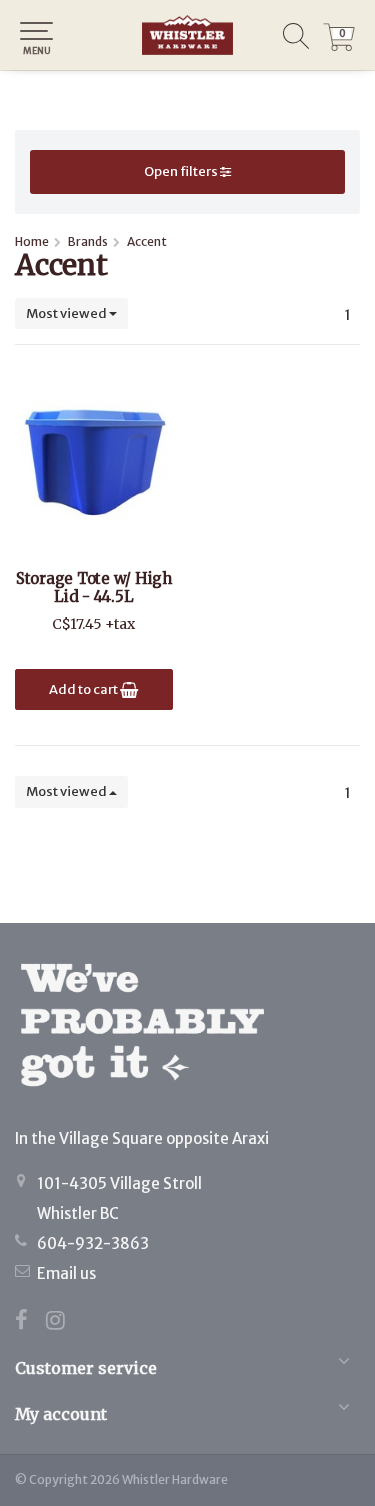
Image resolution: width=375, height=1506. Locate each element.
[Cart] (339, 46)
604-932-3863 (93, 1243)
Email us (66, 1273)
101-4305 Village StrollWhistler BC (119, 1198)
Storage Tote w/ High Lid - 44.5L (94, 588)
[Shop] (187, 35)
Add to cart (84, 689)
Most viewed (67, 313)
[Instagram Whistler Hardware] (63, 1322)
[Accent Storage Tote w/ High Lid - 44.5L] (94, 460)
